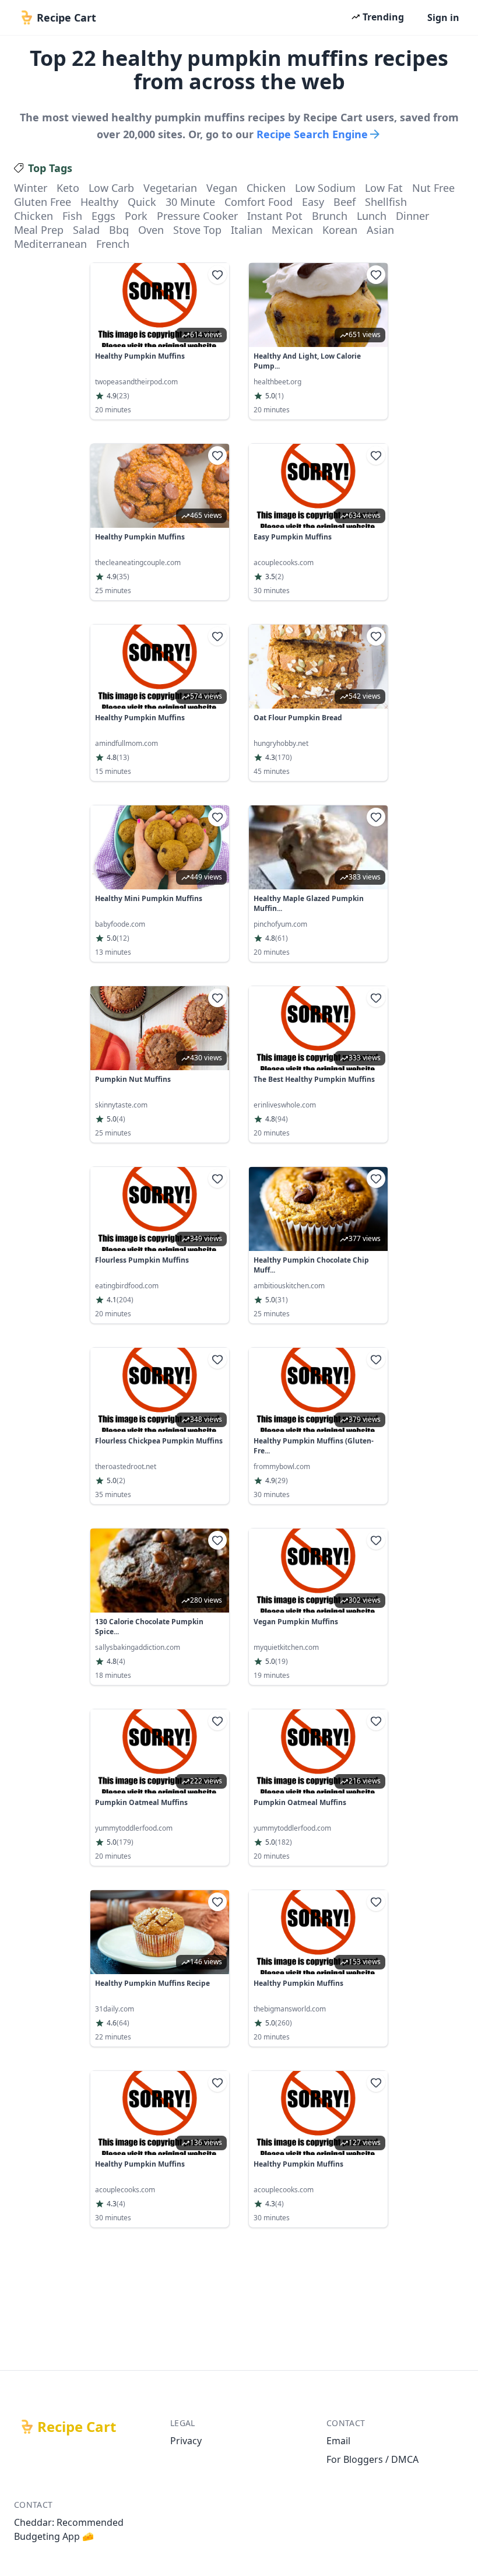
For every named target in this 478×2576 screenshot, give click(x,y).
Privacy (186, 2441)
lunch (372, 216)
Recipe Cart (77, 2427)
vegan (222, 188)
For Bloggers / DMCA (372, 2459)
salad (86, 230)
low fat (384, 188)
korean (340, 230)
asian (380, 230)
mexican (292, 230)
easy (313, 202)
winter (31, 188)
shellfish (386, 202)
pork (136, 216)
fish (72, 216)
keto (68, 188)
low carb (111, 188)
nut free (433, 188)
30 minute (190, 202)
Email (338, 2441)
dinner (412, 216)
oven (151, 230)
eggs (103, 216)
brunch (330, 216)
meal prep (39, 230)
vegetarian (170, 188)
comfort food (259, 202)
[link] (160, 341)
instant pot (275, 216)
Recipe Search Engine (312, 134)
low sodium (325, 188)
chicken (266, 188)
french (113, 244)
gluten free (43, 202)
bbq (119, 230)
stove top (197, 230)
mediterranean (50, 244)
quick (142, 202)
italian (247, 230)
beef (345, 202)
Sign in (443, 17)
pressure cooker (197, 216)
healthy (99, 202)
